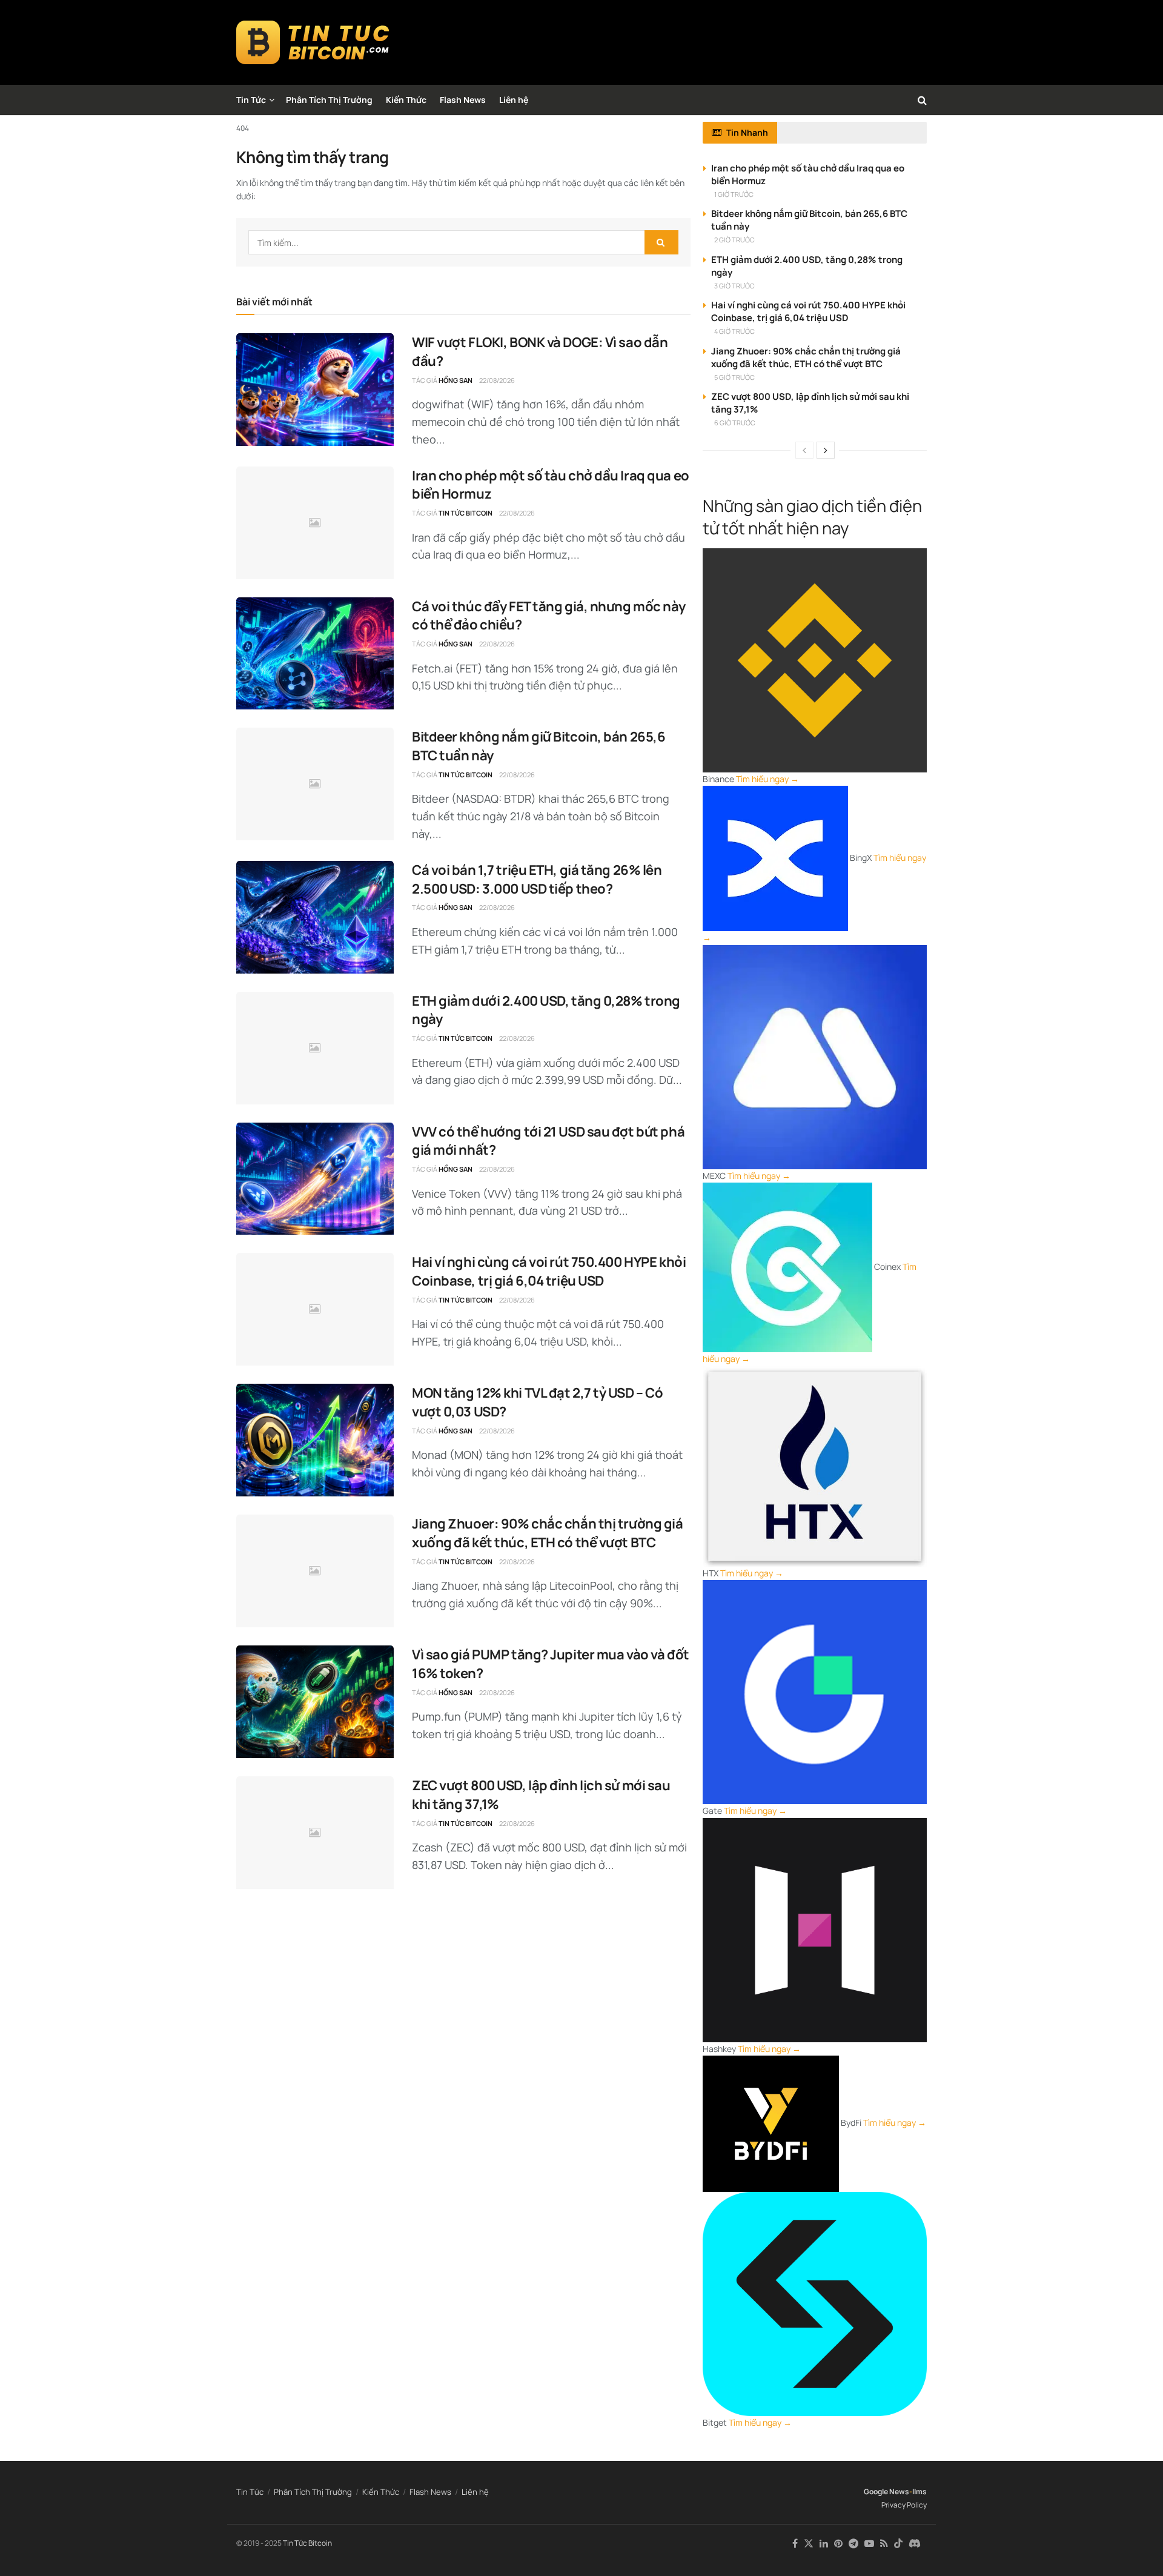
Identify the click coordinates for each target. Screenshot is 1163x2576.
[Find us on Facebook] (795, 2544)
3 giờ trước (734, 286)
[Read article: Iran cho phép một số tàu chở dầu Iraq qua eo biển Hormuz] (315, 523)
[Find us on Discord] (915, 2544)
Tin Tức (251, 100)
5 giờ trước (734, 377)
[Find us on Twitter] (809, 2544)
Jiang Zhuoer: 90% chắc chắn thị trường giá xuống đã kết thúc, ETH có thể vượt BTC (548, 1533)
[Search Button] (922, 100)
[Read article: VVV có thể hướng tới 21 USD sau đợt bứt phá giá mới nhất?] (315, 1179)
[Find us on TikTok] (898, 2544)
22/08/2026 (497, 380)
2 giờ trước (734, 240)
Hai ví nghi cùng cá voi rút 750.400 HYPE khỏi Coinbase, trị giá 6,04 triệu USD (549, 1271)
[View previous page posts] (804, 450)
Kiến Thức (406, 100)
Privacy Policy (904, 2505)
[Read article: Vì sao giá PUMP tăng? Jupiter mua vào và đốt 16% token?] (315, 1702)
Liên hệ (514, 100)
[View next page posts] (826, 450)
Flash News (463, 100)
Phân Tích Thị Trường (329, 100)
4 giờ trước (734, 331)
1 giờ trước (734, 194)
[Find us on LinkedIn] (824, 2544)
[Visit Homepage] (313, 42)
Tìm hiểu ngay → (767, 779)
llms (919, 2491)
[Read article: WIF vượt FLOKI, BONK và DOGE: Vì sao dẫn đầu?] (315, 390)
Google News (886, 2491)
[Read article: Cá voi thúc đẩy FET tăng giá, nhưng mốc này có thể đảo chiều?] (315, 654)
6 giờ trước (735, 423)
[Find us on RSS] (884, 2544)
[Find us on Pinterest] (838, 2544)
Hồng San (456, 380)
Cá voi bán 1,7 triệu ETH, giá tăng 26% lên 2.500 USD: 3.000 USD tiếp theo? (537, 879)
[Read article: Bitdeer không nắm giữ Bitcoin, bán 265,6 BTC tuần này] (315, 784)
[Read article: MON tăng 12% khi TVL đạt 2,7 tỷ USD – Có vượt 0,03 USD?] (315, 1440)
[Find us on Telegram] (853, 2544)
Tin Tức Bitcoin (466, 513)
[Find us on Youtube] (869, 2544)
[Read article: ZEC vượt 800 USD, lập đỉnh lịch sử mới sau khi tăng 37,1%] (315, 1833)
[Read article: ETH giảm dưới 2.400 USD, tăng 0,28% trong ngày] (315, 1048)
